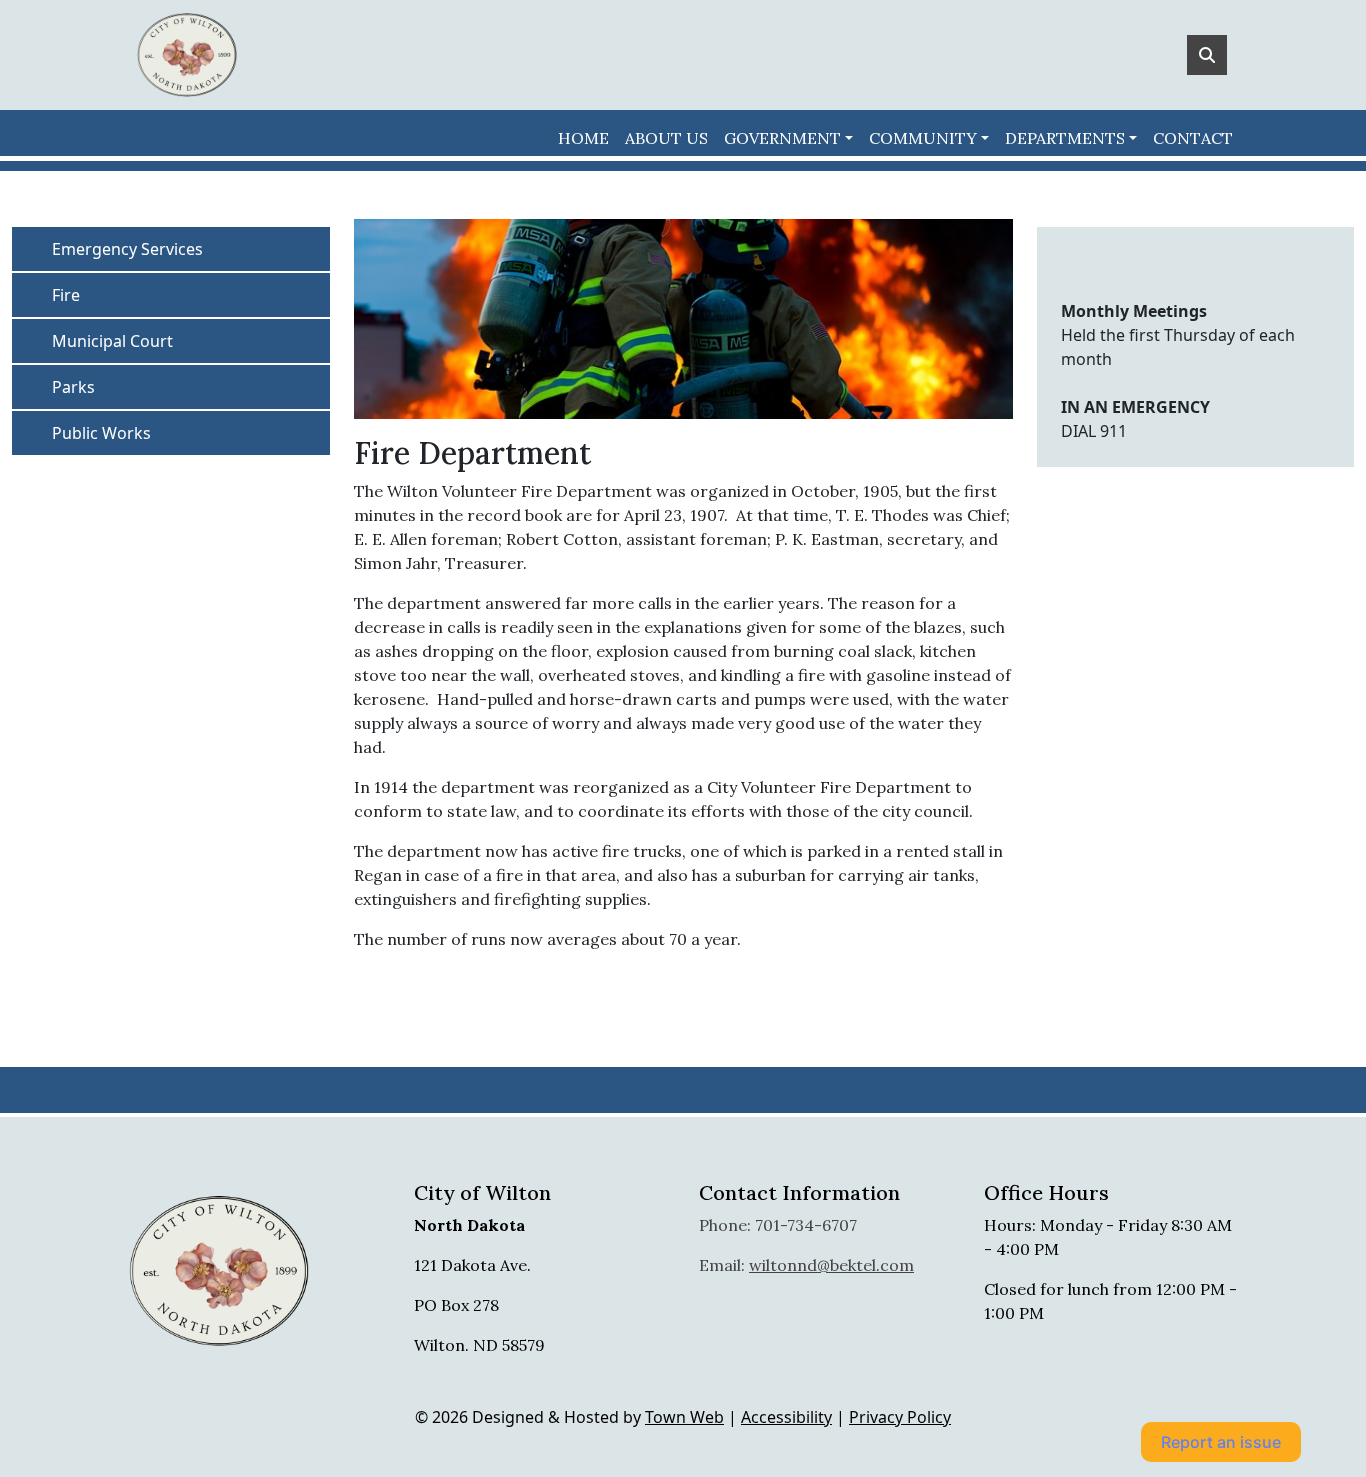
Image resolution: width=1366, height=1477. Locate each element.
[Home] (187, 55)
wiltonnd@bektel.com (831, 1265)
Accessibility (786, 1417)
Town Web (684, 1417)
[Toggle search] (1207, 55)
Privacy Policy (900, 1417)
